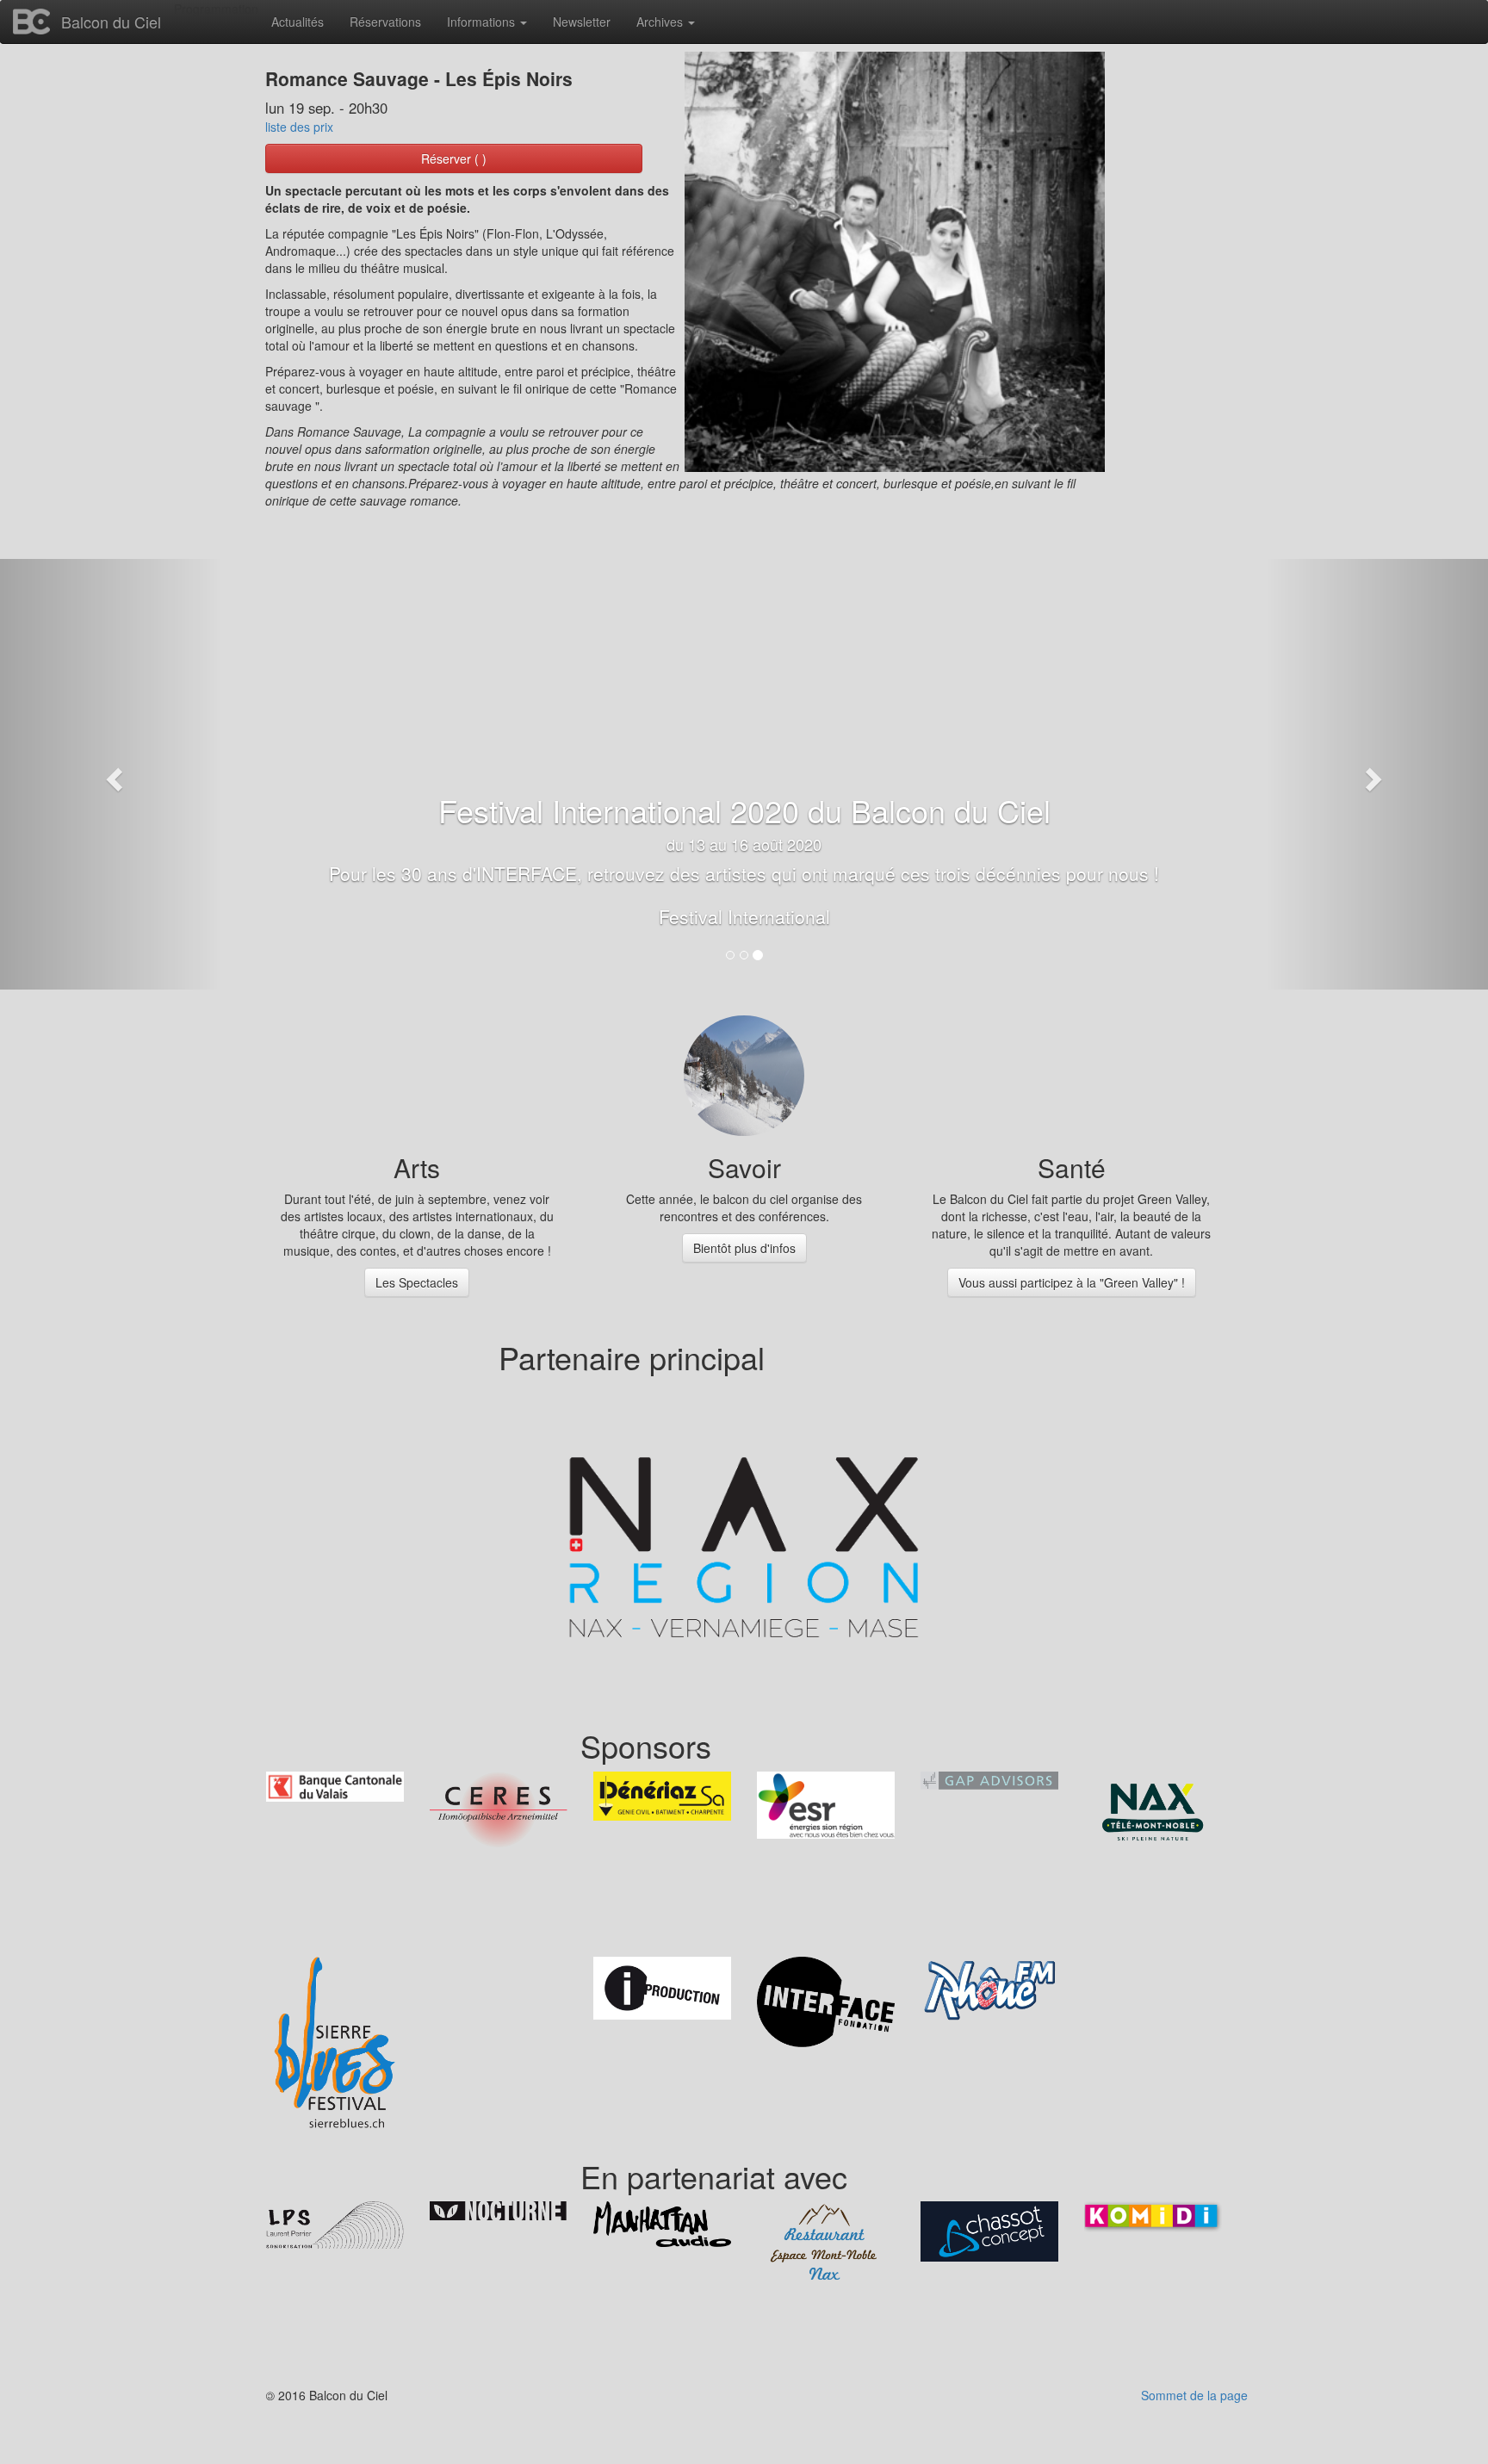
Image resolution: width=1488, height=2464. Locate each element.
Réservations (385, 22)
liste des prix (299, 127)
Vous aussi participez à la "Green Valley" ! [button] (1072, 1282)
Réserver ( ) (454, 158)
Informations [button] (483, 22)
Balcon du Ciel (111, 22)
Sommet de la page (1194, 2395)
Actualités (298, 22)
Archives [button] (661, 22)
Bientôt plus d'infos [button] (744, 1248)
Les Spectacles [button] (417, 1282)
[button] (112, 774)
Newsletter (582, 22)
